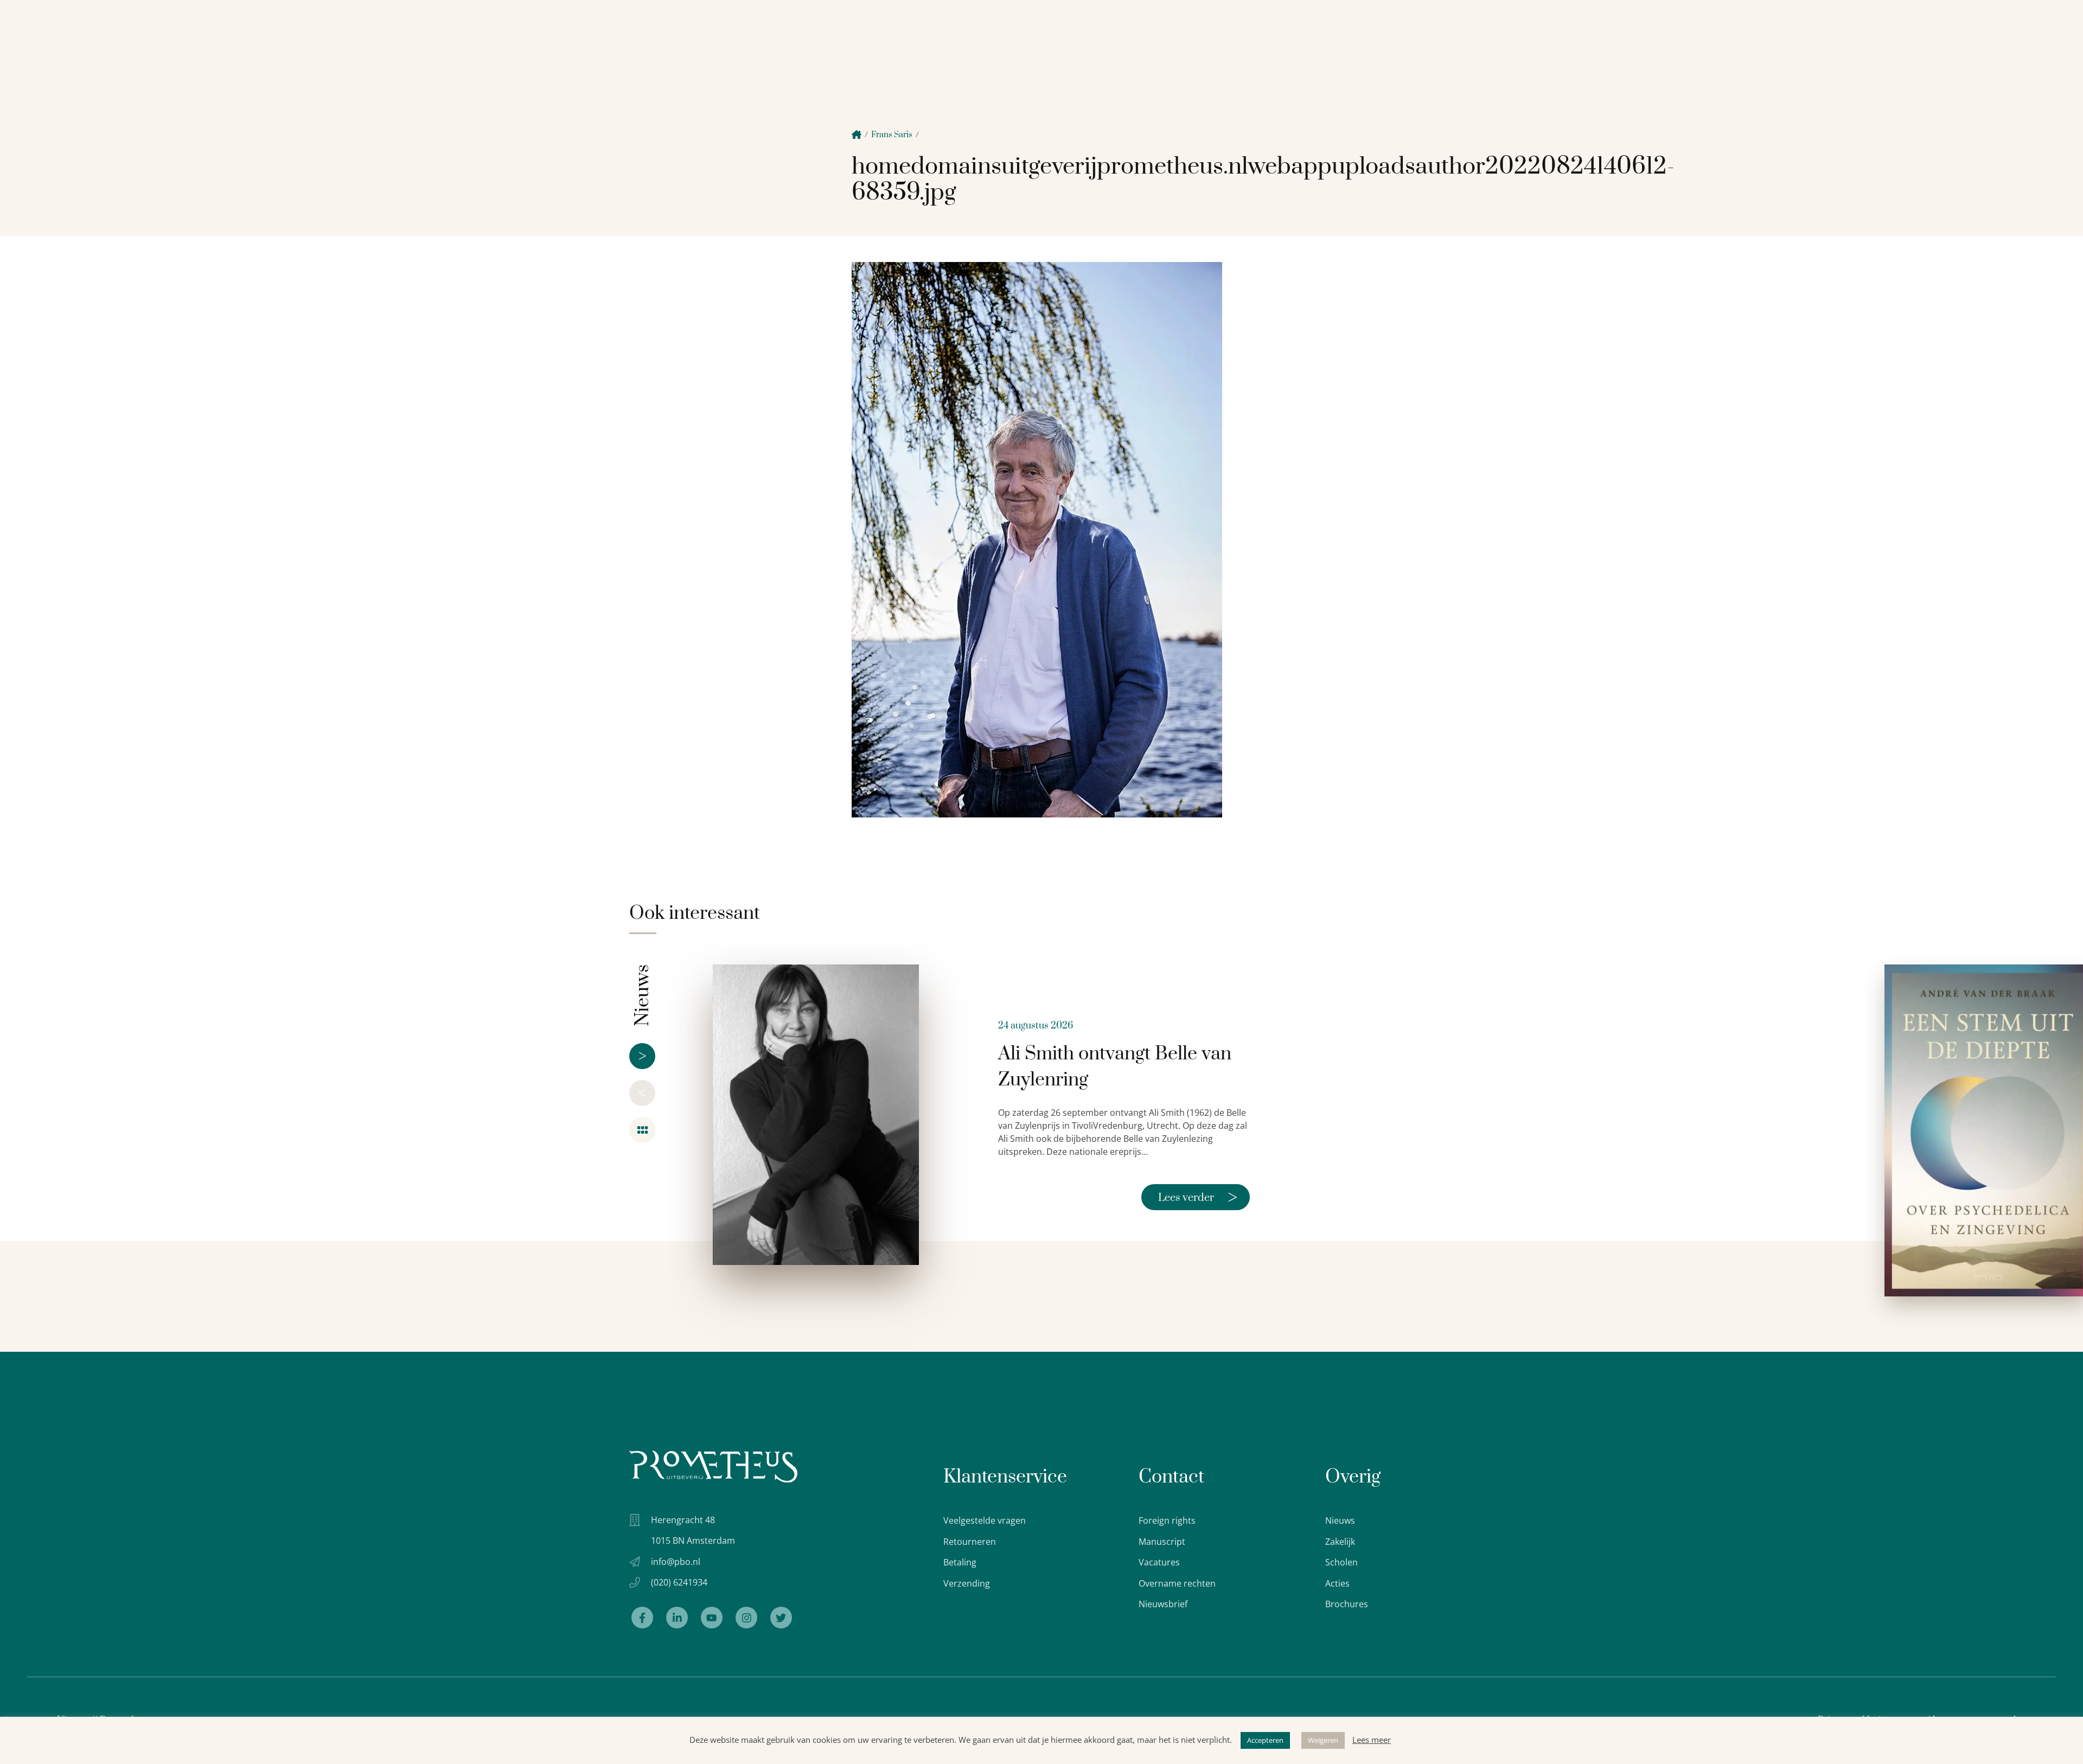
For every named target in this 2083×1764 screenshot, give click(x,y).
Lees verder (1198, 1197)
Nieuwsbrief (1163, 1604)
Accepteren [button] (1265, 1740)
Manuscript (1162, 1542)
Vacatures (1159, 1562)
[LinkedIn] (677, 1618)
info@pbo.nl (676, 1562)
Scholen (1341, 1562)
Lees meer (1372, 1740)
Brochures (1347, 1604)
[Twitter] (781, 1618)
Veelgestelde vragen (985, 1520)
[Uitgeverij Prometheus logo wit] (713, 1466)
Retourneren (970, 1542)
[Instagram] (746, 1618)
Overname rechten (1177, 1583)
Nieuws (1340, 1520)
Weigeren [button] (1323, 1740)
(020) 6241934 (679, 1582)
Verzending (967, 1583)
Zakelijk (1340, 1542)
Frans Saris (892, 135)
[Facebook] (642, 1618)
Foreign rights (1167, 1520)
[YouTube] (712, 1618)
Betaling (960, 1562)
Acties (1337, 1583)
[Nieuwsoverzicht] (642, 1130)
